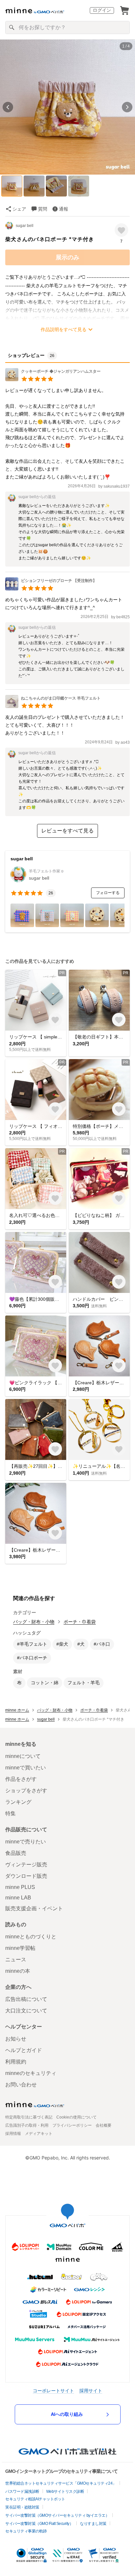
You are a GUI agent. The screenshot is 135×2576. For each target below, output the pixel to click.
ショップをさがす (26, 1791)
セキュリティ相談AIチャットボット (35, 2499)
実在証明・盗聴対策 (22, 2507)
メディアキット (39, 2134)
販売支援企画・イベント (34, 1908)
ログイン (102, 10)
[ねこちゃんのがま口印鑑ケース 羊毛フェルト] (53, 706)
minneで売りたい (26, 1842)
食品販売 (16, 1853)
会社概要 (104, 2125)
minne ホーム (17, 1710)
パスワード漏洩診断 (22, 2492)
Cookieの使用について (77, 2117)
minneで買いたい (26, 1768)
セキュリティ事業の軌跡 (26, 2531)
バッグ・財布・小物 (34, 1622)
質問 (43, 209)
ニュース (16, 1960)
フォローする (108, 893)
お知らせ (16, 2039)
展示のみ (67, 257)
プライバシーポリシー (72, 2125)
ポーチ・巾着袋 (80, 1622)
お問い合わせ (21, 2085)
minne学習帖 (20, 1948)
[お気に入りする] (121, 230)
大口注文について (26, 2011)
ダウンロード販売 (26, 1876)
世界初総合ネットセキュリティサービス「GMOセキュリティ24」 (61, 2483)
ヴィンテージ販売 (26, 1865)
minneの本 (18, 1971)
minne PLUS (20, 1887)
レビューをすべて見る (67, 831)
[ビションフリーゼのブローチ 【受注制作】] (51, 589)
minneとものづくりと (31, 1937)
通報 (64, 209)
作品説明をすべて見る (64, 329)
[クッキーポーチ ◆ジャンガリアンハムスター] (53, 379)
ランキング (18, 1802)
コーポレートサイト (53, 2390)
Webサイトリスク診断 (65, 2492)
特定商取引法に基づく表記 (29, 2117)
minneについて (23, 1756)
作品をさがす (21, 1779)
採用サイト (91, 2390)
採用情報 (13, 2134)
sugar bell (25, 226)
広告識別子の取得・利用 (27, 2125)
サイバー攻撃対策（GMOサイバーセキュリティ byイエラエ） (57, 2515)
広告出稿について (26, 1999)
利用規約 (16, 2062)
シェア (19, 209)
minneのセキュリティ (31, 2073)
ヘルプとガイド (24, 2050)
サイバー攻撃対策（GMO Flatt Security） (39, 2524)
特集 (10, 1813)
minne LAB (18, 1898)
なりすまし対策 (93, 2524)
